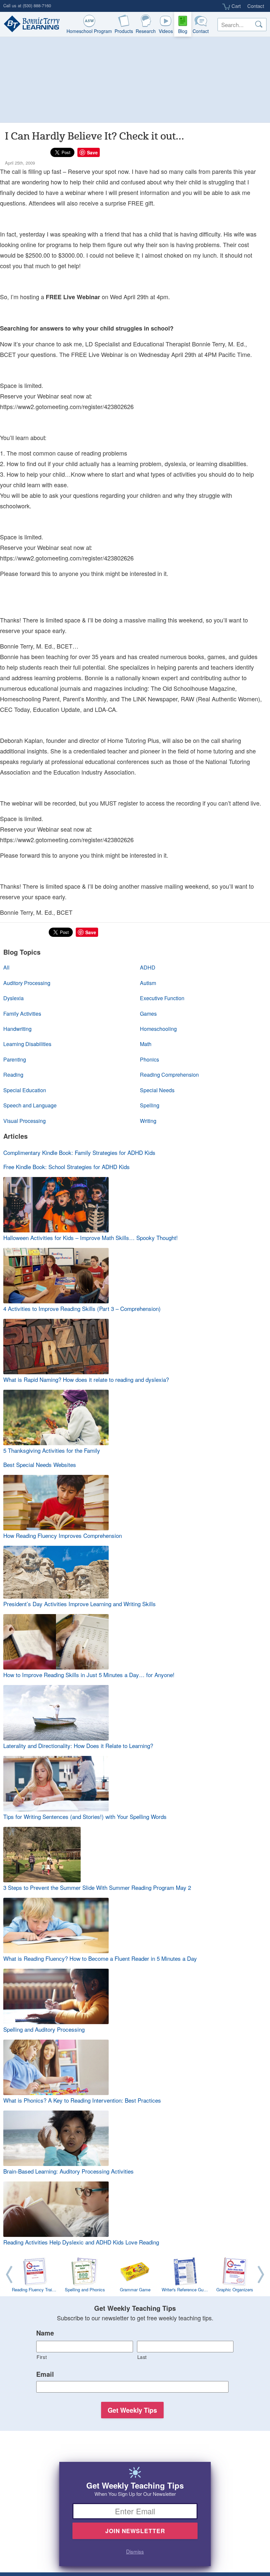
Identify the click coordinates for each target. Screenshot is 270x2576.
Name (45, 2333)
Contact (256, 6)
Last (142, 2357)
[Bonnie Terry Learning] (30, 24)
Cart (235, 6)
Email (45, 2374)
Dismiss (135, 2551)
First (42, 2357)
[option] (135, 2276)
